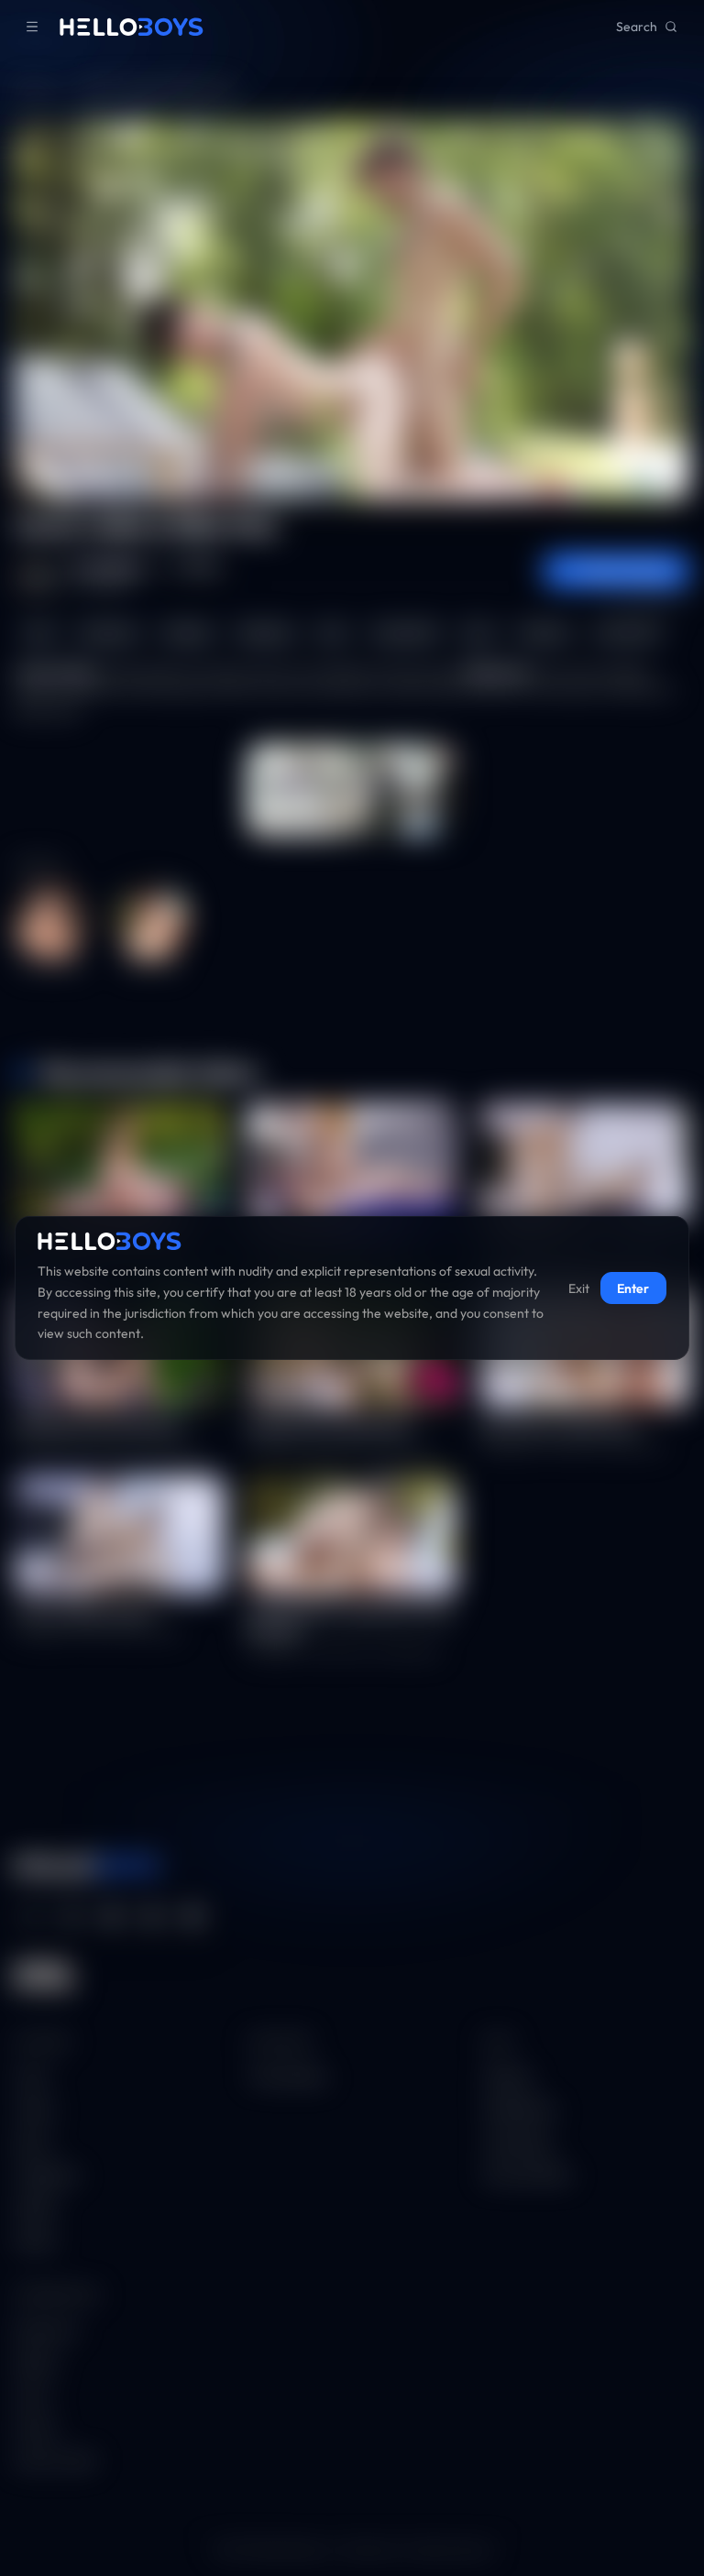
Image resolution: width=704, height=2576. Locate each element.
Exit (579, 1288)
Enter (633, 1288)
